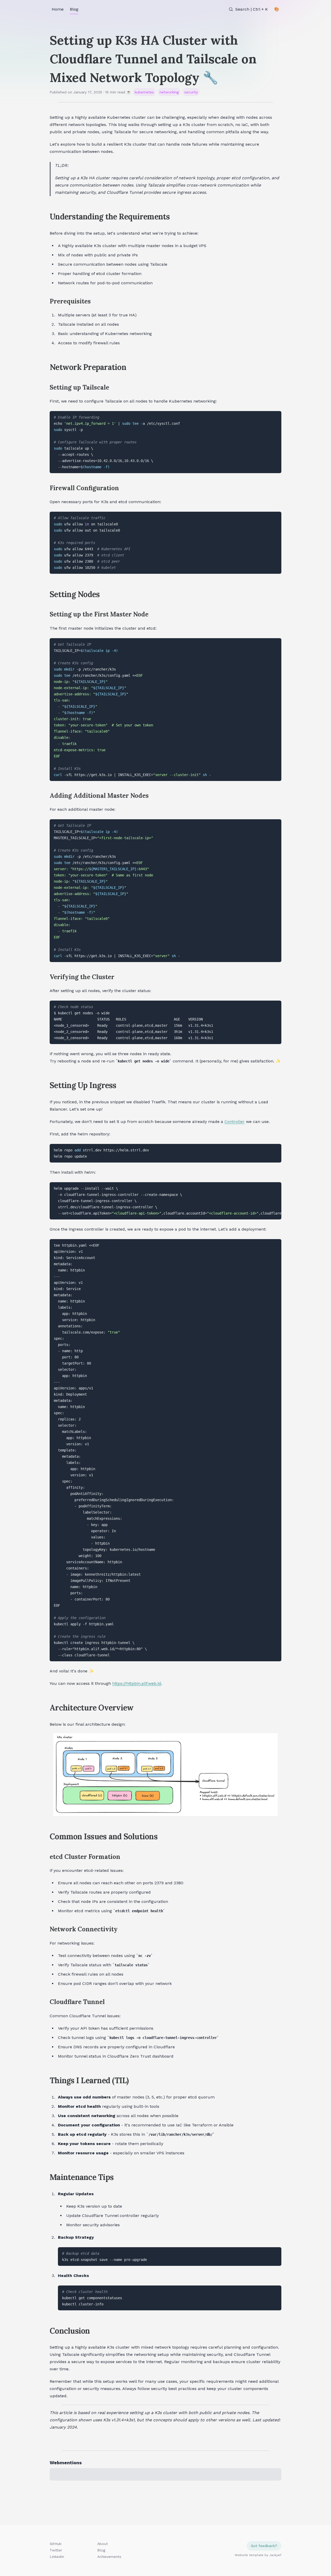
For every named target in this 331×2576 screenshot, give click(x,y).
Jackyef (275, 2555)
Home (58, 9)
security (191, 92)
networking (169, 92)
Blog (74, 9)
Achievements (109, 2557)
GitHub (56, 2544)
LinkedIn (57, 2557)
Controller (235, 1122)
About (103, 2544)
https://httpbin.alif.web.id (137, 1683)
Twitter (56, 2550)
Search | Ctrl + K (252, 9)
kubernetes (144, 92)
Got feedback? (264, 2546)
